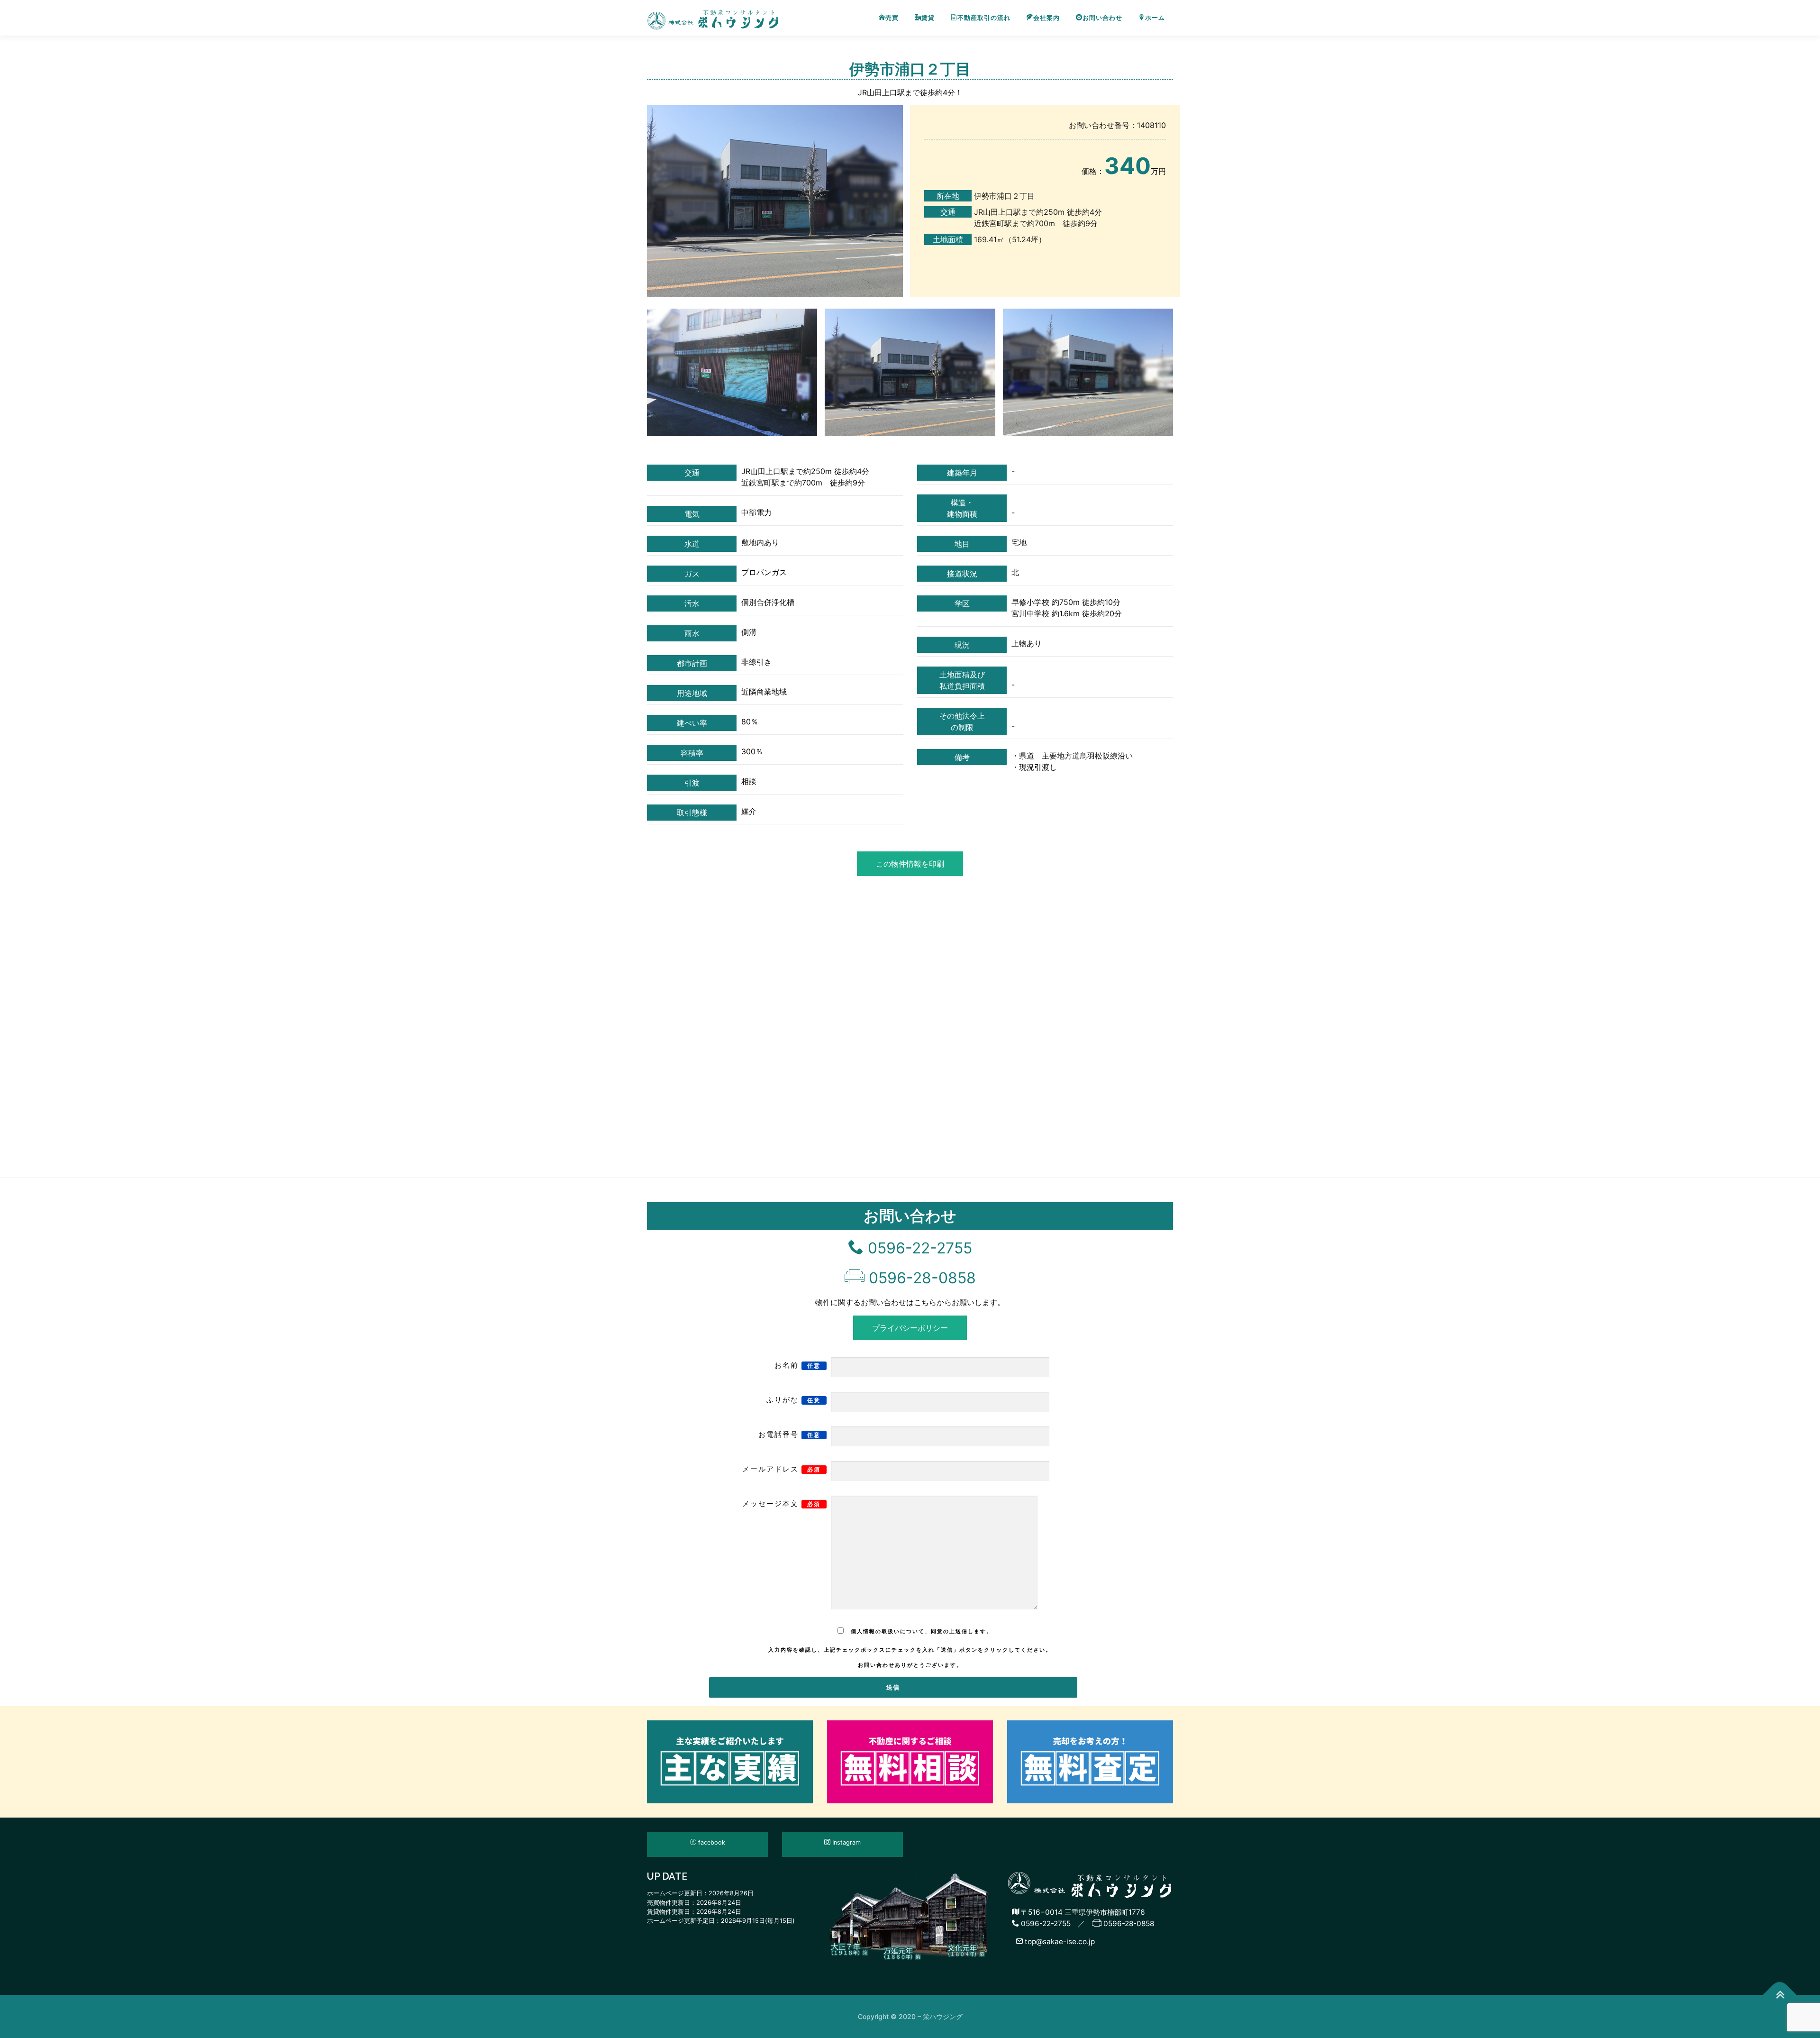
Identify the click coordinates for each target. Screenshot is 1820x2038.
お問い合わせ (1102, 18)
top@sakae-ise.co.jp (1059, 1942)
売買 (892, 18)
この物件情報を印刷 (910, 864)
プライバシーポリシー (910, 1328)
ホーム (1155, 18)
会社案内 (1046, 18)
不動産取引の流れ (984, 18)
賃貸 (928, 18)
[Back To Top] (1780, 1995)
